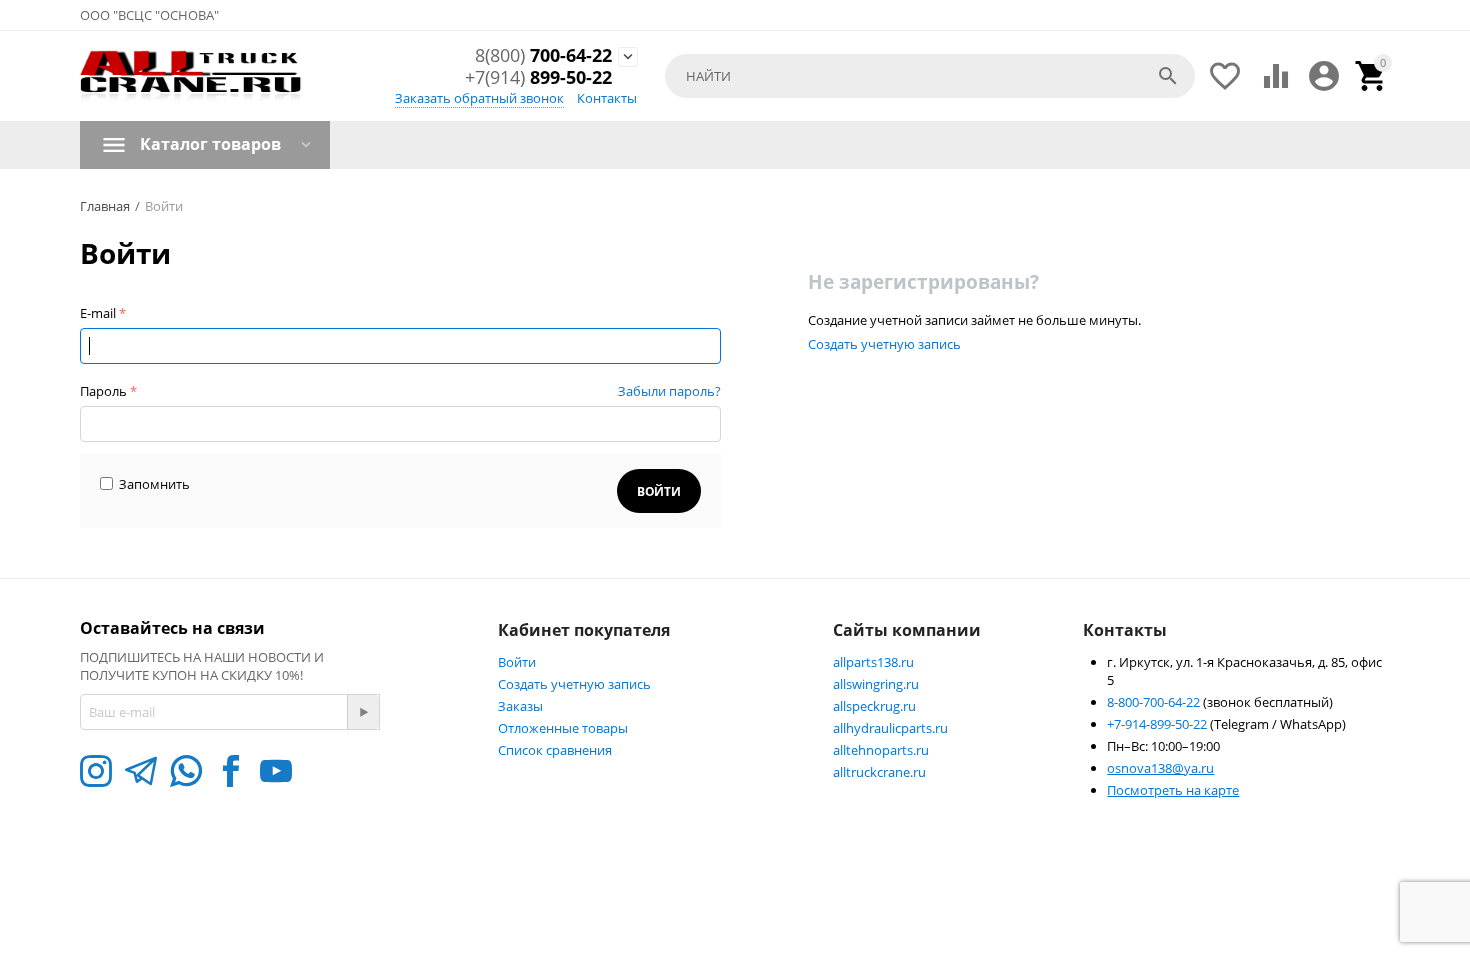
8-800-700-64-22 (1155, 702)
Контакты (607, 98)
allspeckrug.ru (874, 706)
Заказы (520, 706)
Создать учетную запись (884, 344)
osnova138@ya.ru (1160, 768)
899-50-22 (538, 78)
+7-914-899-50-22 (1158, 724)
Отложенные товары (563, 728)
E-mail (98, 313)
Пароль (103, 391)
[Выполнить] (363, 712)
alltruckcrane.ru (879, 772)
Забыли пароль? (669, 391)
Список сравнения (555, 750)
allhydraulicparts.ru (890, 728)
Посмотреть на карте (1173, 790)
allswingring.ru (876, 684)
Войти (517, 662)
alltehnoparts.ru (881, 750)
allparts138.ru (873, 662)
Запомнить (154, 484)
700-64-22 (543, 56)
